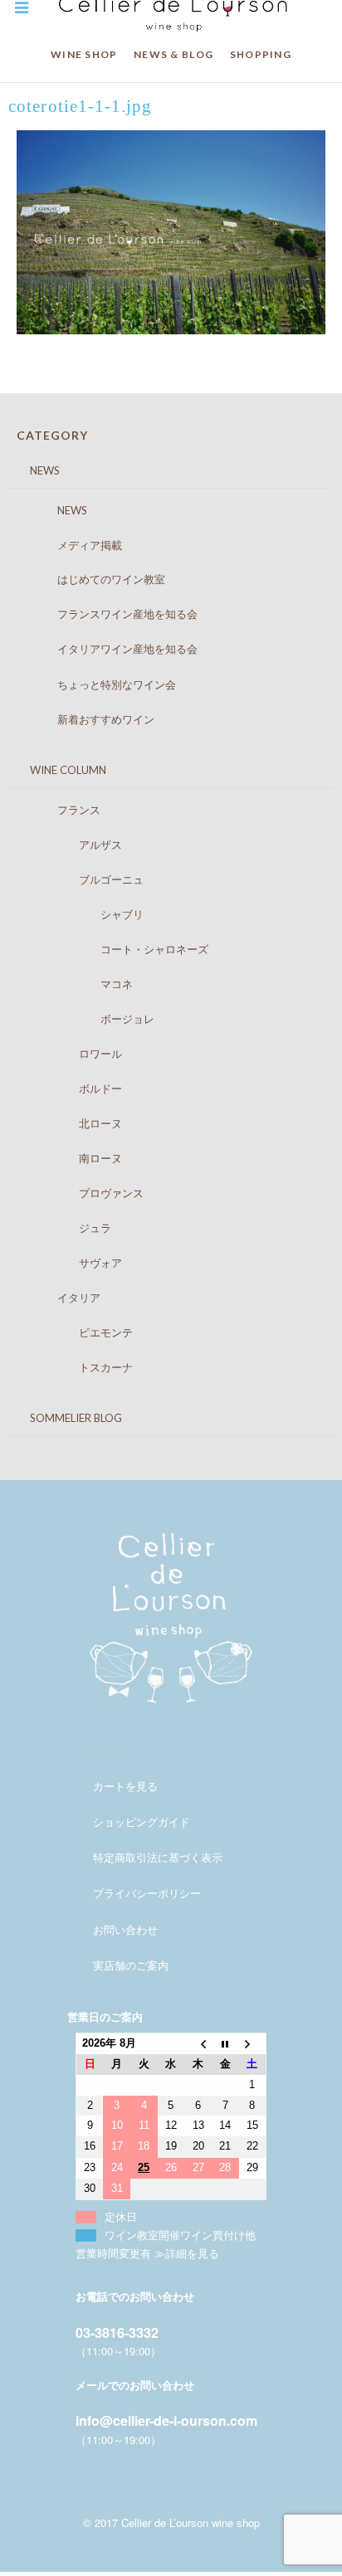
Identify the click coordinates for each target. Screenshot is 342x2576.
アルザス (73, 845)
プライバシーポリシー (147, 1893)
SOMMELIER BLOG (65, 1418)
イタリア (63, 1298)
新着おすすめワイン (90, 719)
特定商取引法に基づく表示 (158, 1857)
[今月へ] (225, 2044)
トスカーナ (79, 1367)
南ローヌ (73, 1158)
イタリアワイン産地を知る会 (111, 649)
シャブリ (84, 914)
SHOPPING (261, 54)
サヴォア (73, 1263)
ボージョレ (90, 1019)
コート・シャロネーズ (117, 949)
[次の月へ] (253, 2044)
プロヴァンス (84, 1193)
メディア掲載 (73, 545)
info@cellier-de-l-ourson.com (166, 2420)
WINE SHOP (84, 54)
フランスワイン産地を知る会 (111, 614)
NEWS (34, 470)
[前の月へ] (198, 2044)
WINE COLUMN (57, 770)
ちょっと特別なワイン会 (100, 684)
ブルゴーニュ (84, 879)
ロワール (73, 1054)
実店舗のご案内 (131, 1965)
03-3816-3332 (117, 2333)
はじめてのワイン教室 (95, 579)
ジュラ (68, 1228)
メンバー (115, 1750)
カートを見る (125, 1786)
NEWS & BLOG (173, 54)
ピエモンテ (79, 1332)
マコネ (79, 984)
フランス (63, 810)
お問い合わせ (125, 1929)
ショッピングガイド (142, 1821)
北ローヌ (73, 1123)
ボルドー (73, 1088)
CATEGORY (52, 435)
